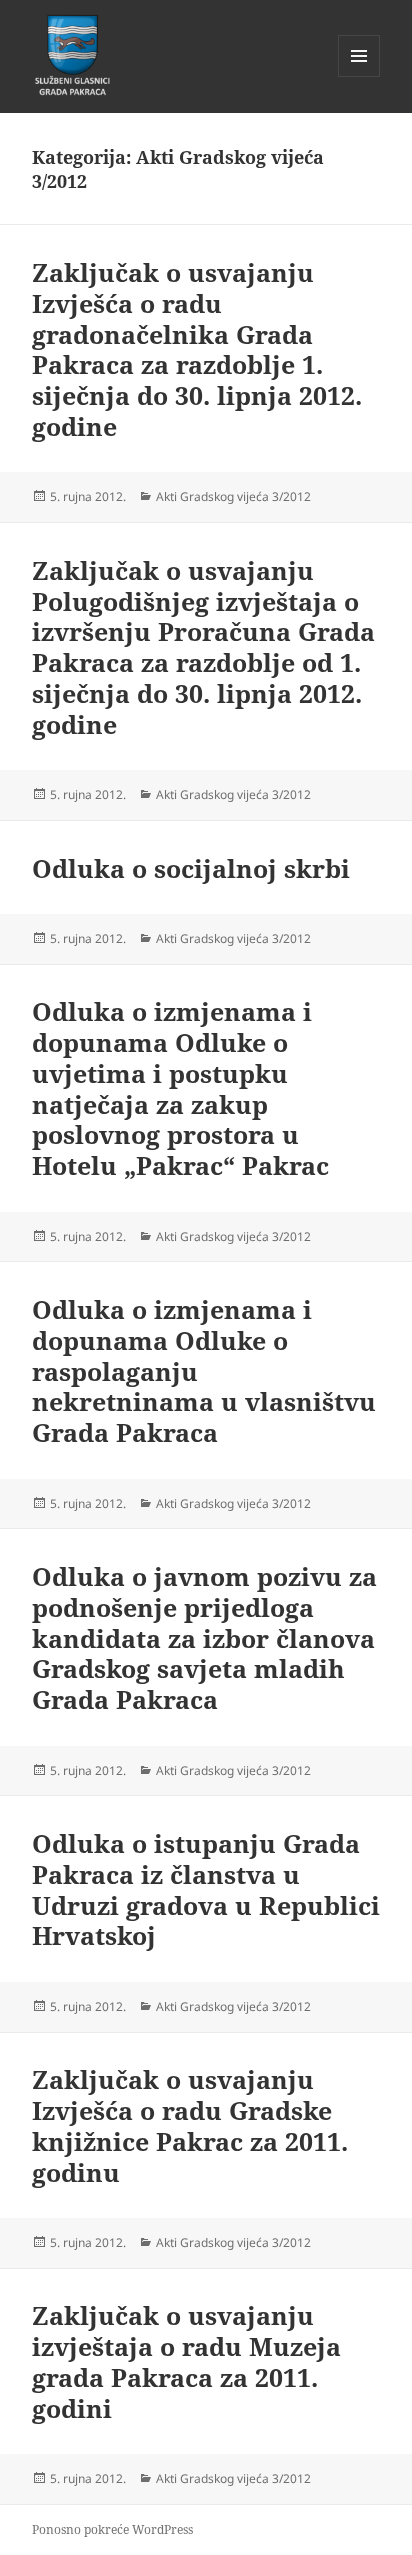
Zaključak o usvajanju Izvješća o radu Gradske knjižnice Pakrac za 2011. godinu (190, 2125)
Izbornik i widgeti (359, 76)
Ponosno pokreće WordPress (112, 2529)
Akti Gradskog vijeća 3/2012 (233, 496)
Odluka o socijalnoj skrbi (191, 868)
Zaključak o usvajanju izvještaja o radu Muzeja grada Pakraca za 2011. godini (186, 2361)
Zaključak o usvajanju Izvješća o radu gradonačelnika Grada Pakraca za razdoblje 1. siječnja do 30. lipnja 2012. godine (197, 349)
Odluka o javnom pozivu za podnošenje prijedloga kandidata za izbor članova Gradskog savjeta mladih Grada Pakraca (204, 1637)
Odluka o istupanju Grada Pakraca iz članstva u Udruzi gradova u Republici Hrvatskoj (206, 1889)
